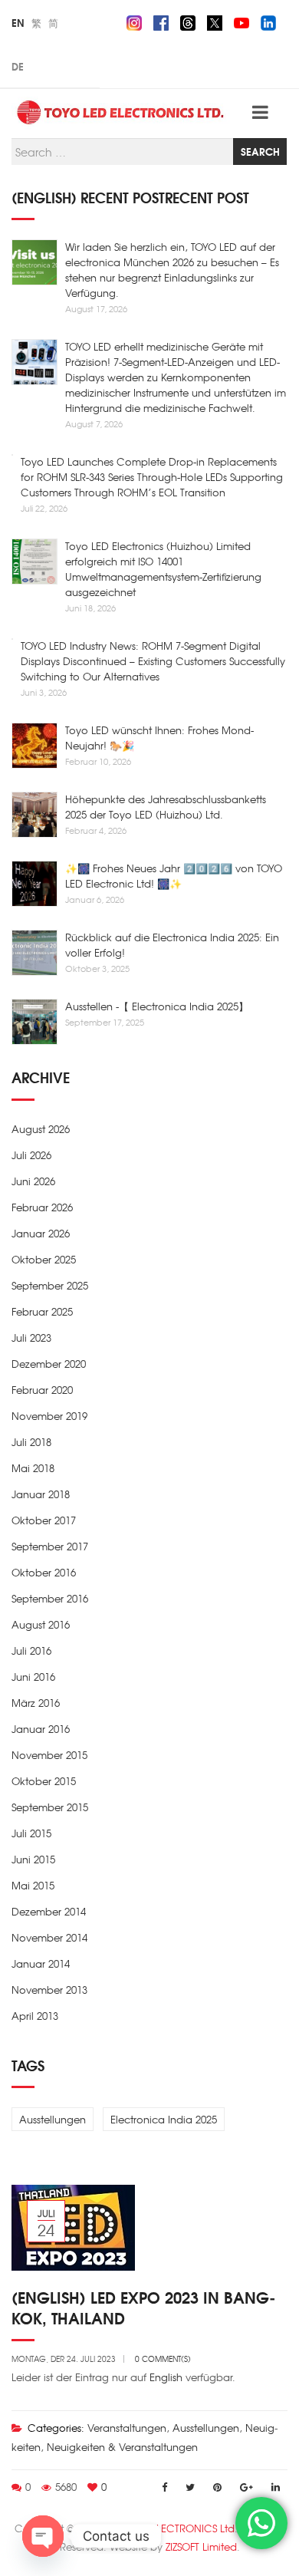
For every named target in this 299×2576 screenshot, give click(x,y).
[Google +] (246, 2487)
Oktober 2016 (44, 1572)
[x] (215, 21)
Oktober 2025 (44, 1259)
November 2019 (49, 1416)
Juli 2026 (31, 1155)
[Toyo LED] (122, 112)
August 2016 (41, 1624)
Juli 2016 (31, 1650)
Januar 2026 (41, 1233)
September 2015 (50, 1807)
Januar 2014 (41, 1963)
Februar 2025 (42, 1311)
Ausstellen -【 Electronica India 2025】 (157, 1006)
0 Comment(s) (163, 2359)
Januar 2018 (41, 1494)
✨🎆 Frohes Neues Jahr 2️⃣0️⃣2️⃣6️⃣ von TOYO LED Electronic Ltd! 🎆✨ (174, 876)
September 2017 (50, 1546)
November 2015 (49, 1755)
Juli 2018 (31, 1442)
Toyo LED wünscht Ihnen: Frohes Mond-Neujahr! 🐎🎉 (159, 738)
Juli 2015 (31, 1833)
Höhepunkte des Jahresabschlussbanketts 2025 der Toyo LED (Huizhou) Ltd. (166, 807)
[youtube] (242, 21)
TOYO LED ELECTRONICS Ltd (168, 2528)
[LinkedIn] (276, 2487)
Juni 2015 (33, 1859)
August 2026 (41, 1129)
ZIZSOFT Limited (201, 2546)
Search (260, 151)
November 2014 (49, 1937)
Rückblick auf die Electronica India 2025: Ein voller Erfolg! (172, 945)
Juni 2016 (33, 1677)
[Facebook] (164, 2487)
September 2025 (50, 1285)
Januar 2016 (41, 1729)
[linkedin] (268, 21)
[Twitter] (190, 2487)
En (18, 22)
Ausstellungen (53, 2119)
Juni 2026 (33, 1181)
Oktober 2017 (44, 1520)
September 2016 (50, 1598)
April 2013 (35, 2016)
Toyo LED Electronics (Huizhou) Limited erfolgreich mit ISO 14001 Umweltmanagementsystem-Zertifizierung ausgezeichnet (163, 569)
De (18, 66)
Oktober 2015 (44, 1781)
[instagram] (134, 21)
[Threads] (188, 21)
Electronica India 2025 (164, 2119)
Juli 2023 (31, 1337)
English (166, 2377)
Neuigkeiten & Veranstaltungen (122, 2447)
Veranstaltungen (127, 2428)
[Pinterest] (217, 2487)
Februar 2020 (42, 1390)
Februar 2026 (42, 1207)
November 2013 (49, 1990)
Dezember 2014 (49, 1911)
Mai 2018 (33, 1468)
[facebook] (161, 21)
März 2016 (36, 1703)
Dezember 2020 (49, 1364)
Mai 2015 (33, 1885)
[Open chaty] (43, 2536)
